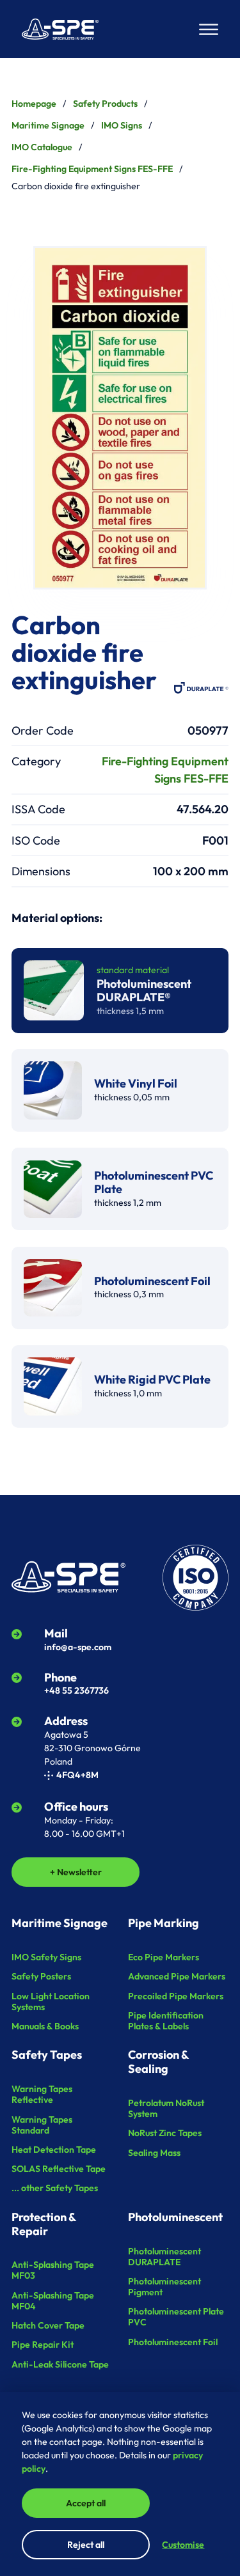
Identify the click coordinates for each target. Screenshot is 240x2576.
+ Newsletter (76, 1872)
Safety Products (105, 104)
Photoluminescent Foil (173, 2342)
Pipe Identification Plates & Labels (166, 2021)
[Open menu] (209, 29)
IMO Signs (122, 125)
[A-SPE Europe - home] (60, 29)
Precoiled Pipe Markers (176, 1996)
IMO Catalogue (42, 147)
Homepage (34, 104)
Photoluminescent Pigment (164, 2287)
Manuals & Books (45, 2026)
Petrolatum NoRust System (166, 2108)
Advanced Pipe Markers (177, 1976)
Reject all (86, 2545)
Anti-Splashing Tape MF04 (53, 2301)
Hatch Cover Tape (48, 2325)
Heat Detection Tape (54, 2150)
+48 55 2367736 (76, 1690)
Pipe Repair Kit (43, 2345)
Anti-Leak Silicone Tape (60, 2364)
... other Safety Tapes (55, 2188)
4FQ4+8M (77, 1775)
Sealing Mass (154, 2153)
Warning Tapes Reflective (42, 2094)
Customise (183, 2545)
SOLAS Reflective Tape (59, 2169)
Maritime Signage (48, 125)
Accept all (86, 2503)
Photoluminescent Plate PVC (176, 2317)
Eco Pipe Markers (164, 1957)
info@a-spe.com (78, 1647)
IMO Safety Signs (46, 1957)
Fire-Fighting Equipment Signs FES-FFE (92, 169)
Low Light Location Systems (51, 2002)
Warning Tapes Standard (42, 2125)
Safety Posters (41, 1976)
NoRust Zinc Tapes (165, 2133)
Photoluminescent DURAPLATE (164, 2257)
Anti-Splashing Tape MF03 (53, 2270)
